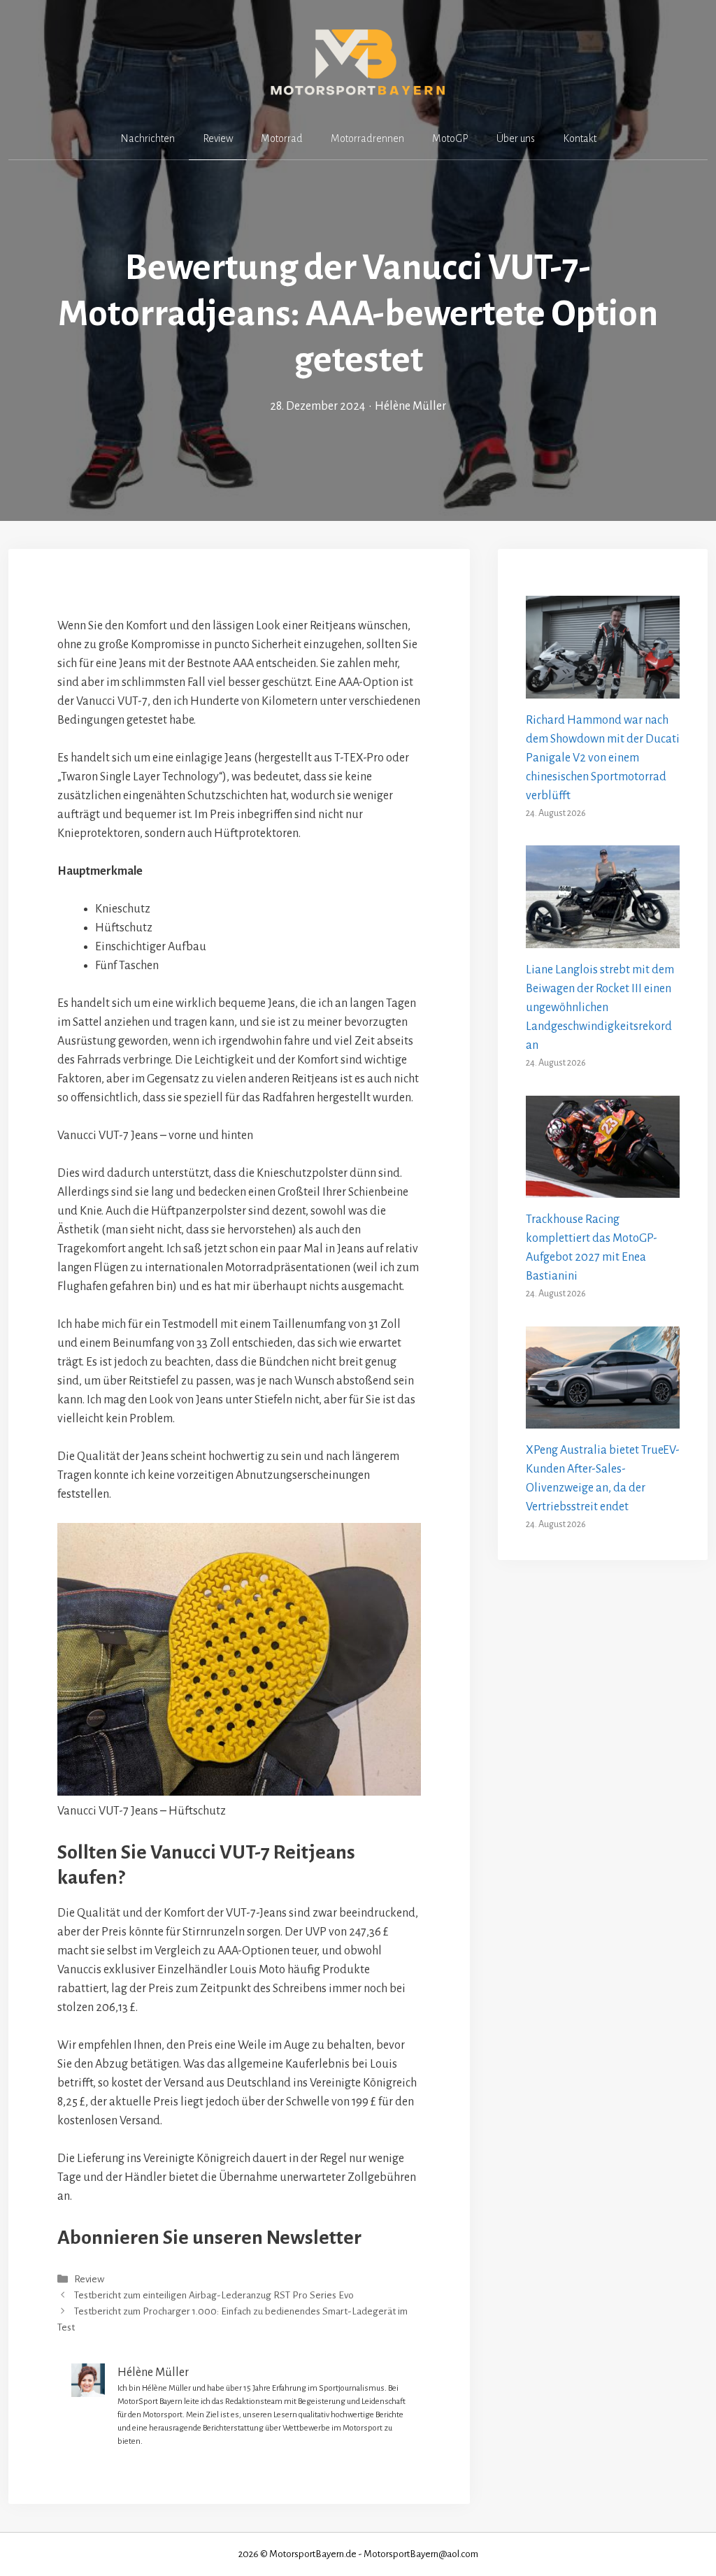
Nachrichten (148, 138)
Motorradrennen (367, 138)
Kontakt (580, 138)
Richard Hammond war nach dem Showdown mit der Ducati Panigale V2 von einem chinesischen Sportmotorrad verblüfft (603, 758)
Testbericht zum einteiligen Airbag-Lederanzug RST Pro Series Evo (214, 2295)
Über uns (516, 138)
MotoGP (450, 138)
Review (218, 138)
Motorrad (282, 138)
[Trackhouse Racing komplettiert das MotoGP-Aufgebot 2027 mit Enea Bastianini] (603, 1188)
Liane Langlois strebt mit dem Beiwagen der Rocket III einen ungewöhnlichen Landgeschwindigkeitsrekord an (600, 1008)
